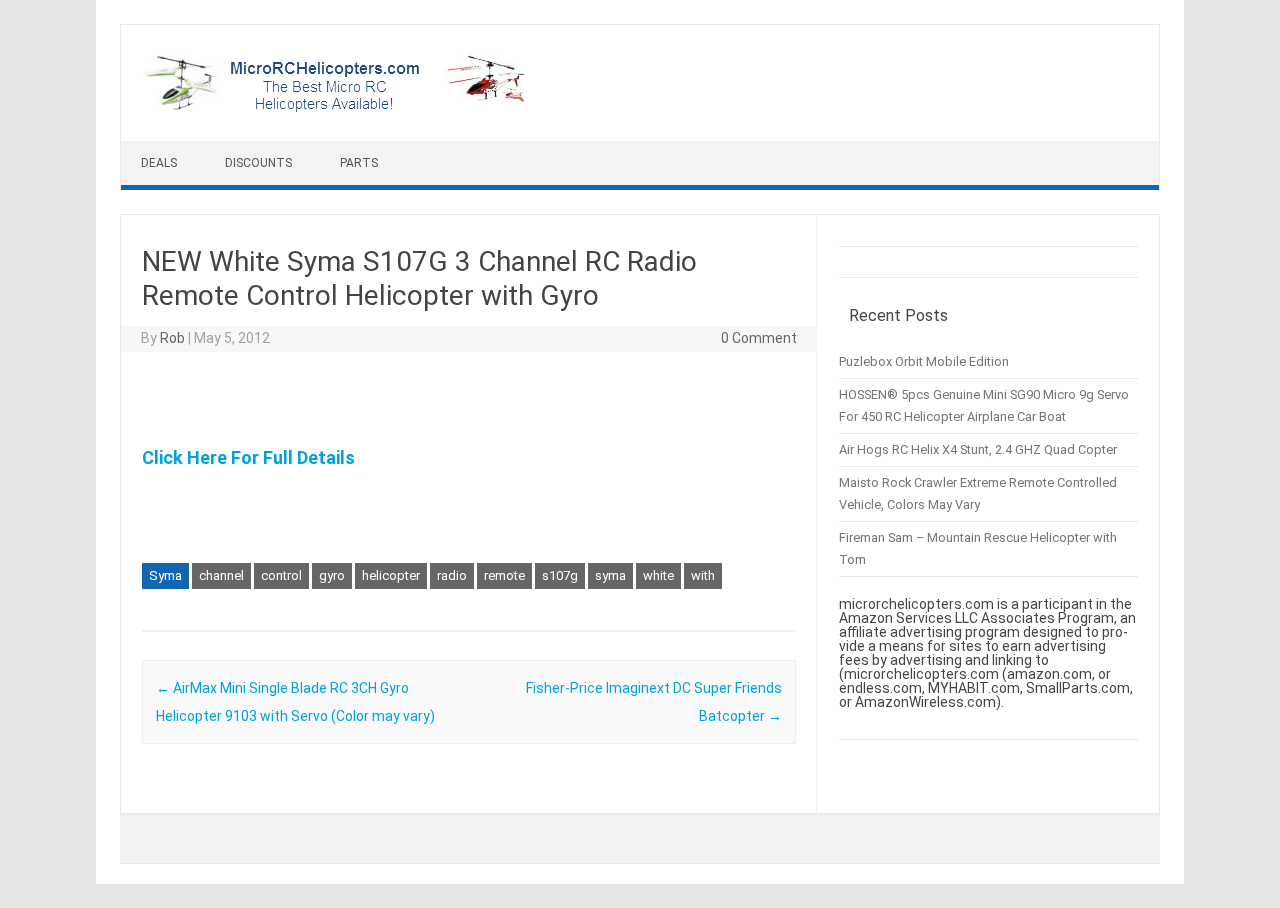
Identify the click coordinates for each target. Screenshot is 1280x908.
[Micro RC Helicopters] (336, 107)
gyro (332, 575)
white (658, 575)
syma (610, 575)
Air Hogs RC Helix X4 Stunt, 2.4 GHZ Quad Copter (978, 449)
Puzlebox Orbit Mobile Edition (924, 361)
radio (452, 575)
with (703, 575)
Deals (159, 163)
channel (221, 575)
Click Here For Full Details (248, 457)
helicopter (391, 575)
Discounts (258, 163)
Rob (172, 338)
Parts (359, 163)
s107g (560, 575)
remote (504, 575)
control (281, 575)
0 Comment (759, 338)
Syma (165, 575)
